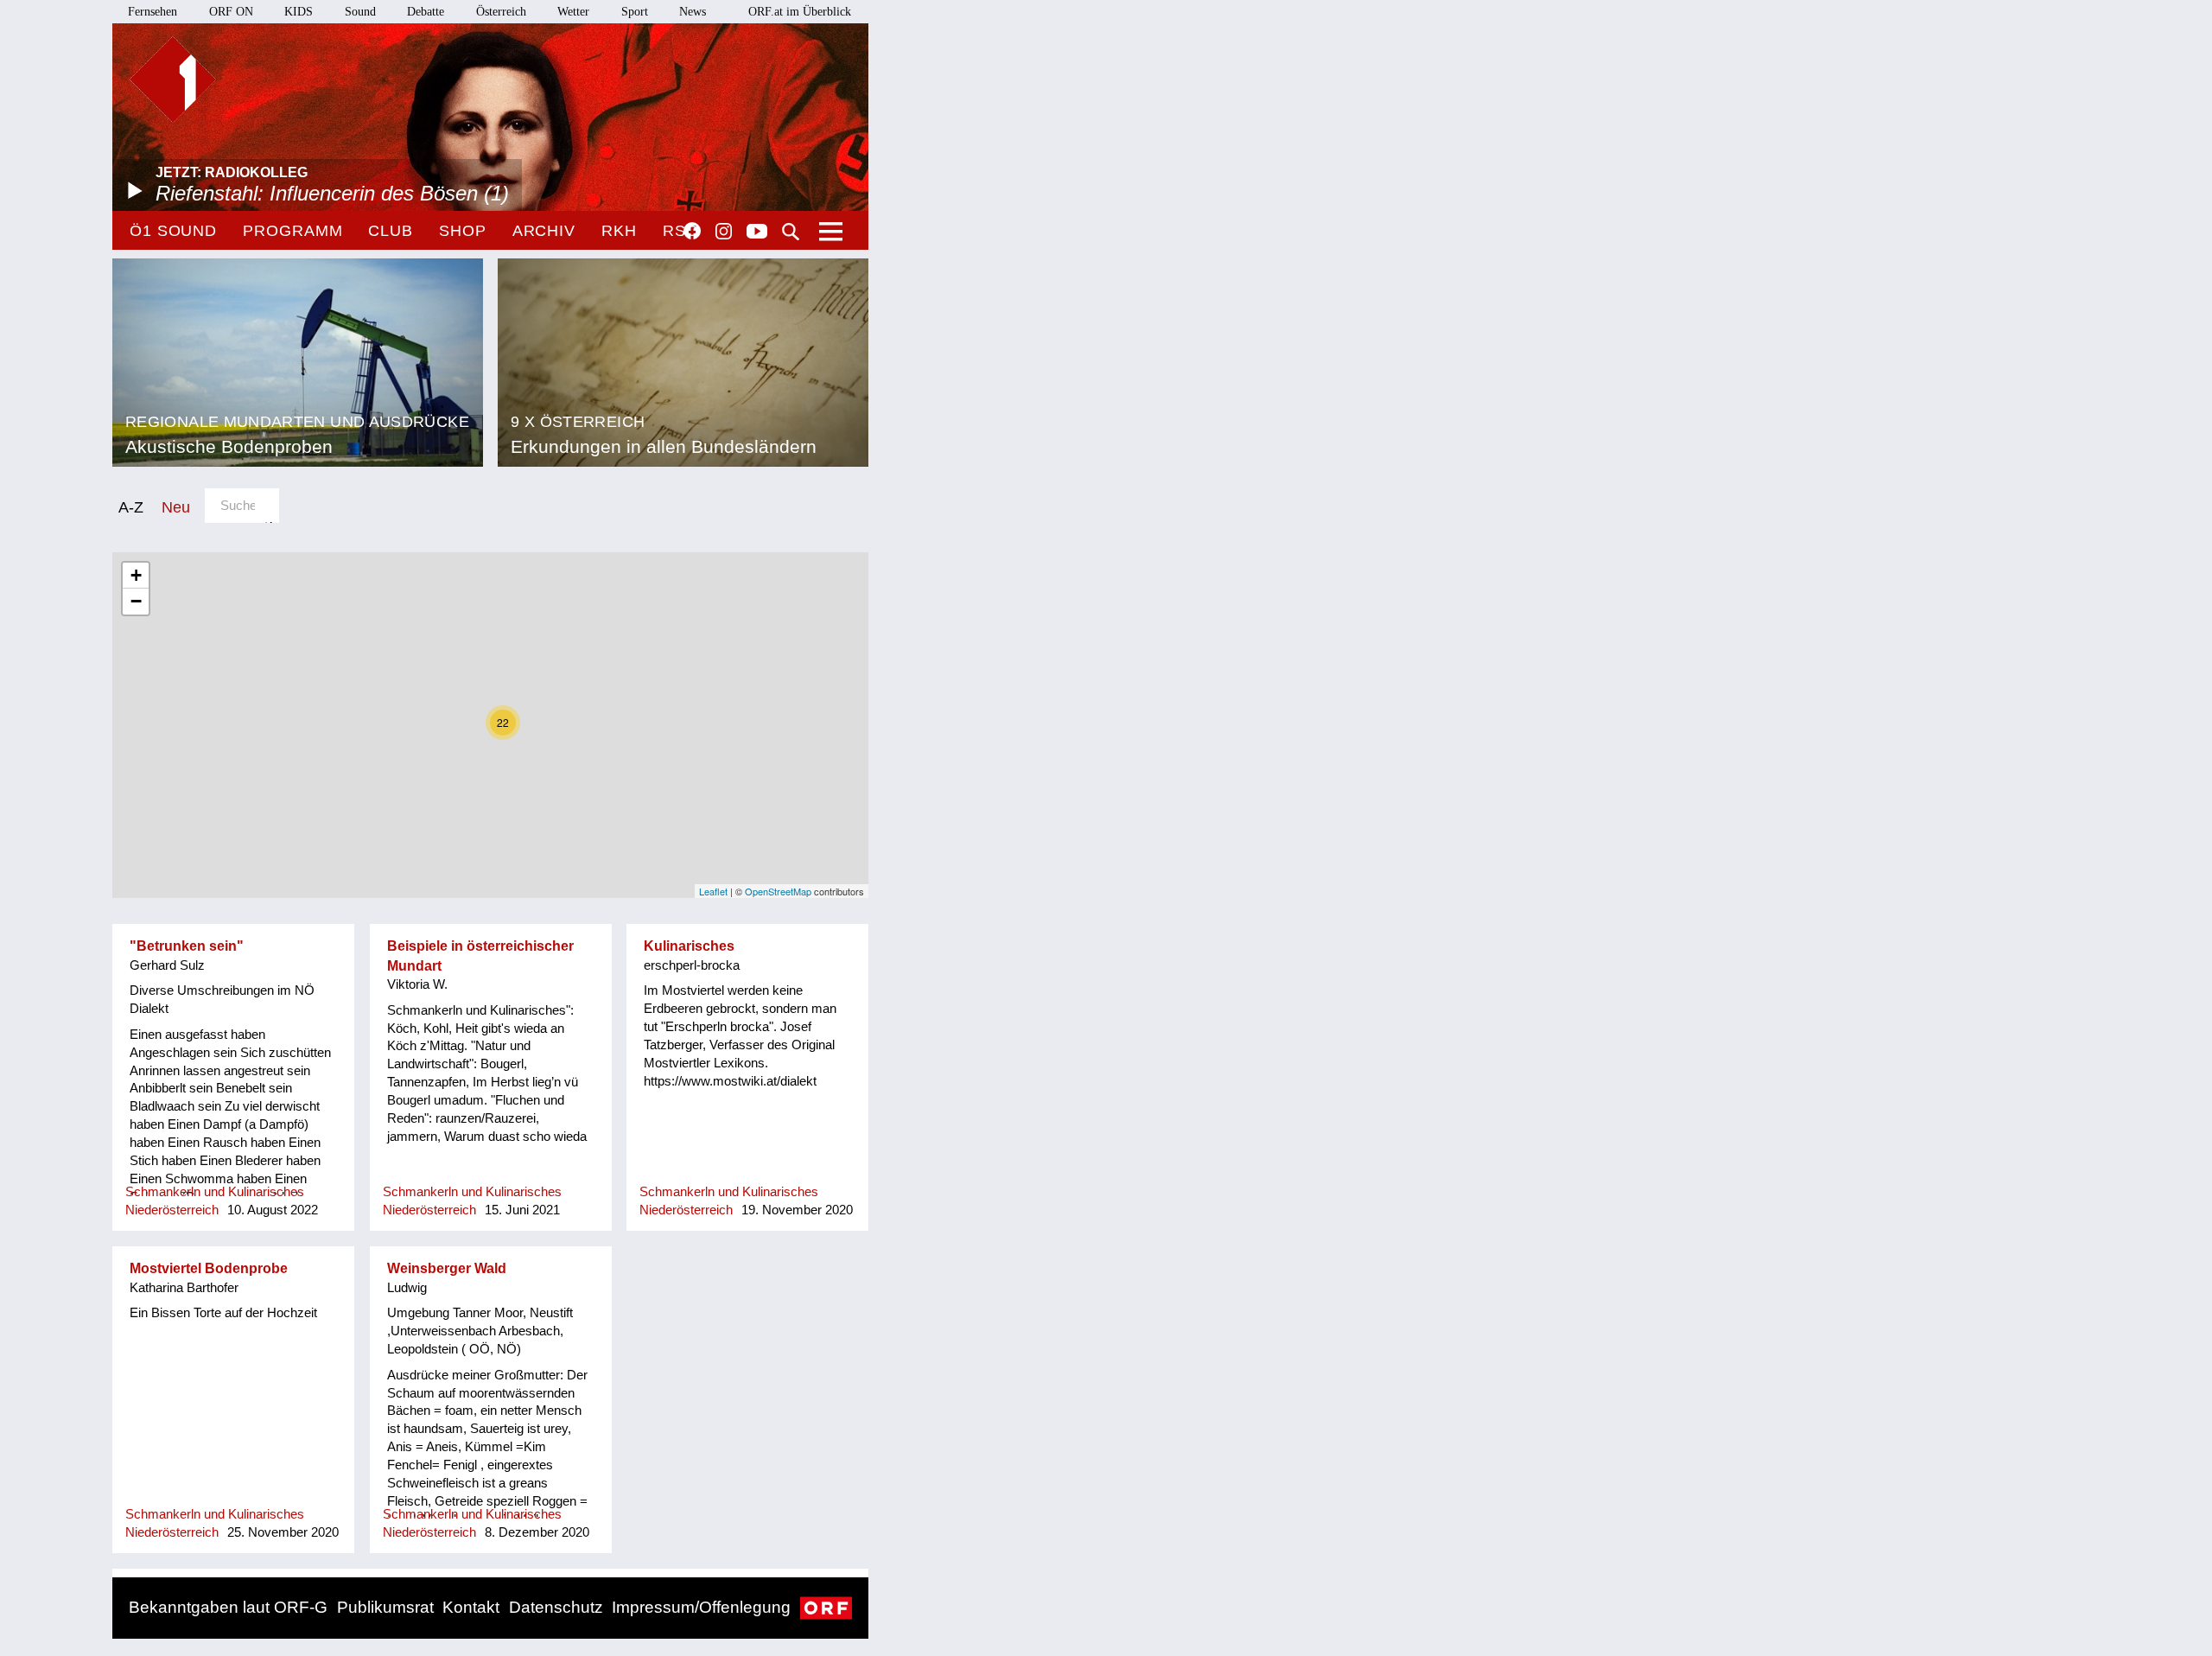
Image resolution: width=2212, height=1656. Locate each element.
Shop (463, 231)
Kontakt (471, 1607)
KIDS (299, 12)
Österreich (501, 12)
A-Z (131, 507)
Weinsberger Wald (447, 1268)
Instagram (724, 232)
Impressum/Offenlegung (701, 1607)
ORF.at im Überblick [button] (800, 12)
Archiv (544, 231)
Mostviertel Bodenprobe (209, 1268)
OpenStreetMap (778, 891)
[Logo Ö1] (173, 80)
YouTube (757, 232)
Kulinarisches (689, 946)
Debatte (426, 12)
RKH (619, 231)
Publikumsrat (385, 1607)
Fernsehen (153, 12)
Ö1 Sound (173, 231)
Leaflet (713, 891)
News (693, 12)
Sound (360, 12)
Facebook (692, 231)
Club (391, 231)
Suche (791, 232)
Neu (176, 507)
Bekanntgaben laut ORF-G (228, 1607)
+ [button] (136, 575)
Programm (292, 231)
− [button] (136, 601)
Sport (635, 12)
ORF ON (231, 12)
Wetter (573, 12)
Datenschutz (556, 1607)
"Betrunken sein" (187, 946)
